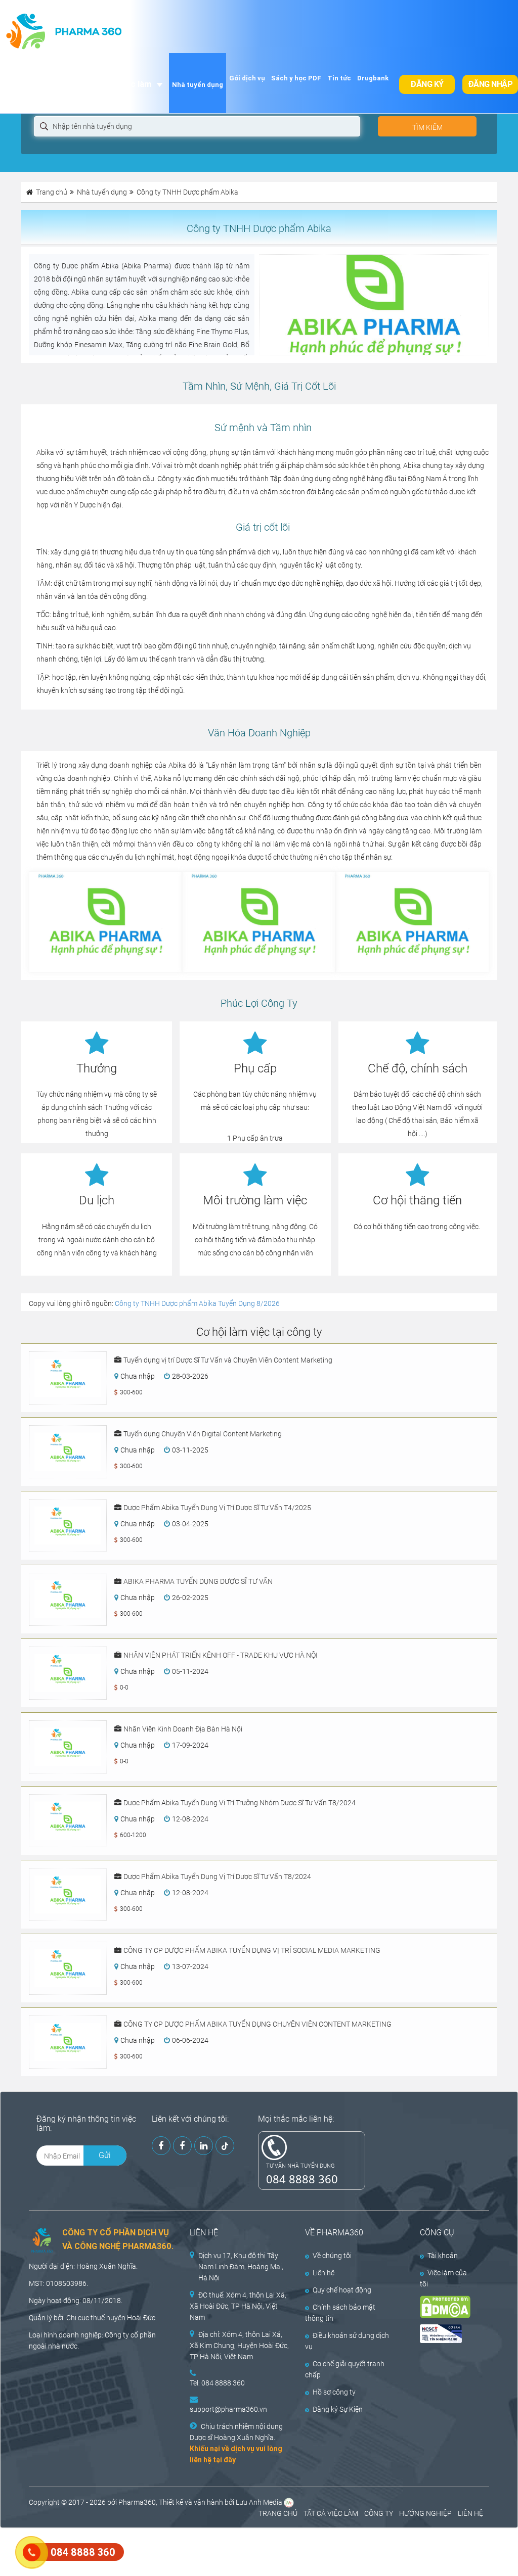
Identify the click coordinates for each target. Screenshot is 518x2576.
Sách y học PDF (296, 78)
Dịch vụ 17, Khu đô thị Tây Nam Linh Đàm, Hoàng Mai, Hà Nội (241, 2267)
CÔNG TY (379, 2513)
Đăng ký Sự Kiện (338, 2409)
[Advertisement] (184, 2551)
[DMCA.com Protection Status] (447, 2307)
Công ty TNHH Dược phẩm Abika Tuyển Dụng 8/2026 (197, 1303)
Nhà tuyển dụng (198, 85)
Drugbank (373, 78)
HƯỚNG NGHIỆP (425, 2513)
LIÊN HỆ (470, 2513)
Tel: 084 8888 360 (217, 2383)
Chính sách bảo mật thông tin (340, 2313)
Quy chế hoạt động (342, 2290)
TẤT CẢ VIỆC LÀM (331, 2513)
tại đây (224, 2460)
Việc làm (135, 84)
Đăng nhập (490, 84)
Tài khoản (443, 2256)
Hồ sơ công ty (334, 2392)
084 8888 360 (302, 2179)
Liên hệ (323, 2273)
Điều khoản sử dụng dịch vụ (347, 2341)
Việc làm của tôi (443, 2278)
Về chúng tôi (332, 2256)
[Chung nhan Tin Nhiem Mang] (447, 2334)
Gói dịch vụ (247, 78)
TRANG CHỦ (278, 2513)
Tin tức (339, 78)
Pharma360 (137, 2502)
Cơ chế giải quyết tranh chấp (345, 2369)
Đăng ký (427, 84)
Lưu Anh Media (259, 2502)
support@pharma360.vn (228, 2409)
